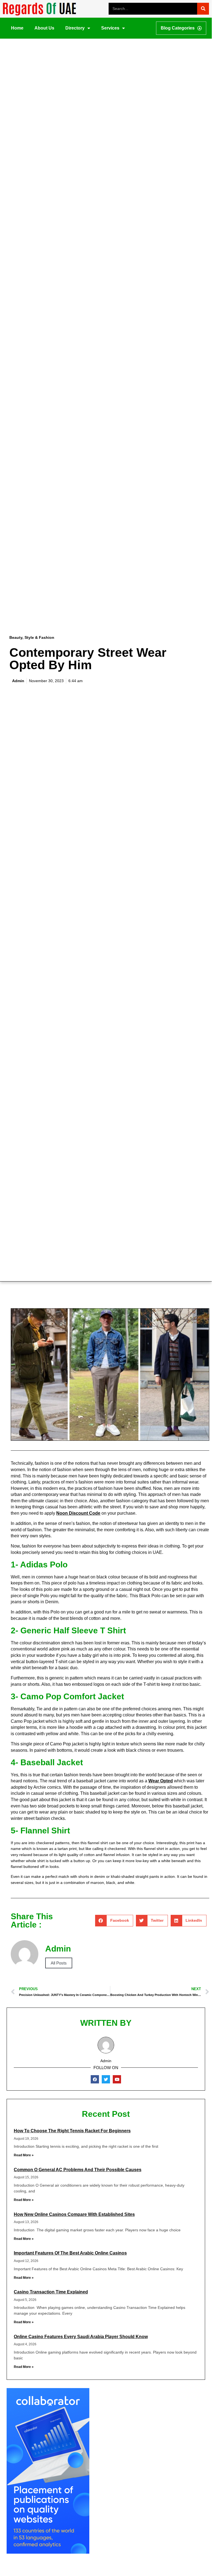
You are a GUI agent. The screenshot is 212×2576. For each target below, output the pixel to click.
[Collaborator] (48, 2552)
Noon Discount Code (78, 1513)
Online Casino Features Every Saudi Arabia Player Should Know (81, 2337)
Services (110, 28)
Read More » (24, 2155)
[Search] (203, 9)
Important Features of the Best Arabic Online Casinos (70, 2253)
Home (17, 28)
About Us (44, 28)
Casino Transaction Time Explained (51, 2292)
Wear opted (161, 1781)
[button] (114, 1921)
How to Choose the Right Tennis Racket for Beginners (72, 2131)
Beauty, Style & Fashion (32, 637)
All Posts (59, 1963)
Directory (75, 28)
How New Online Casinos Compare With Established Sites (74, 2214)
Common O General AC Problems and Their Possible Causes (78, 2170)
